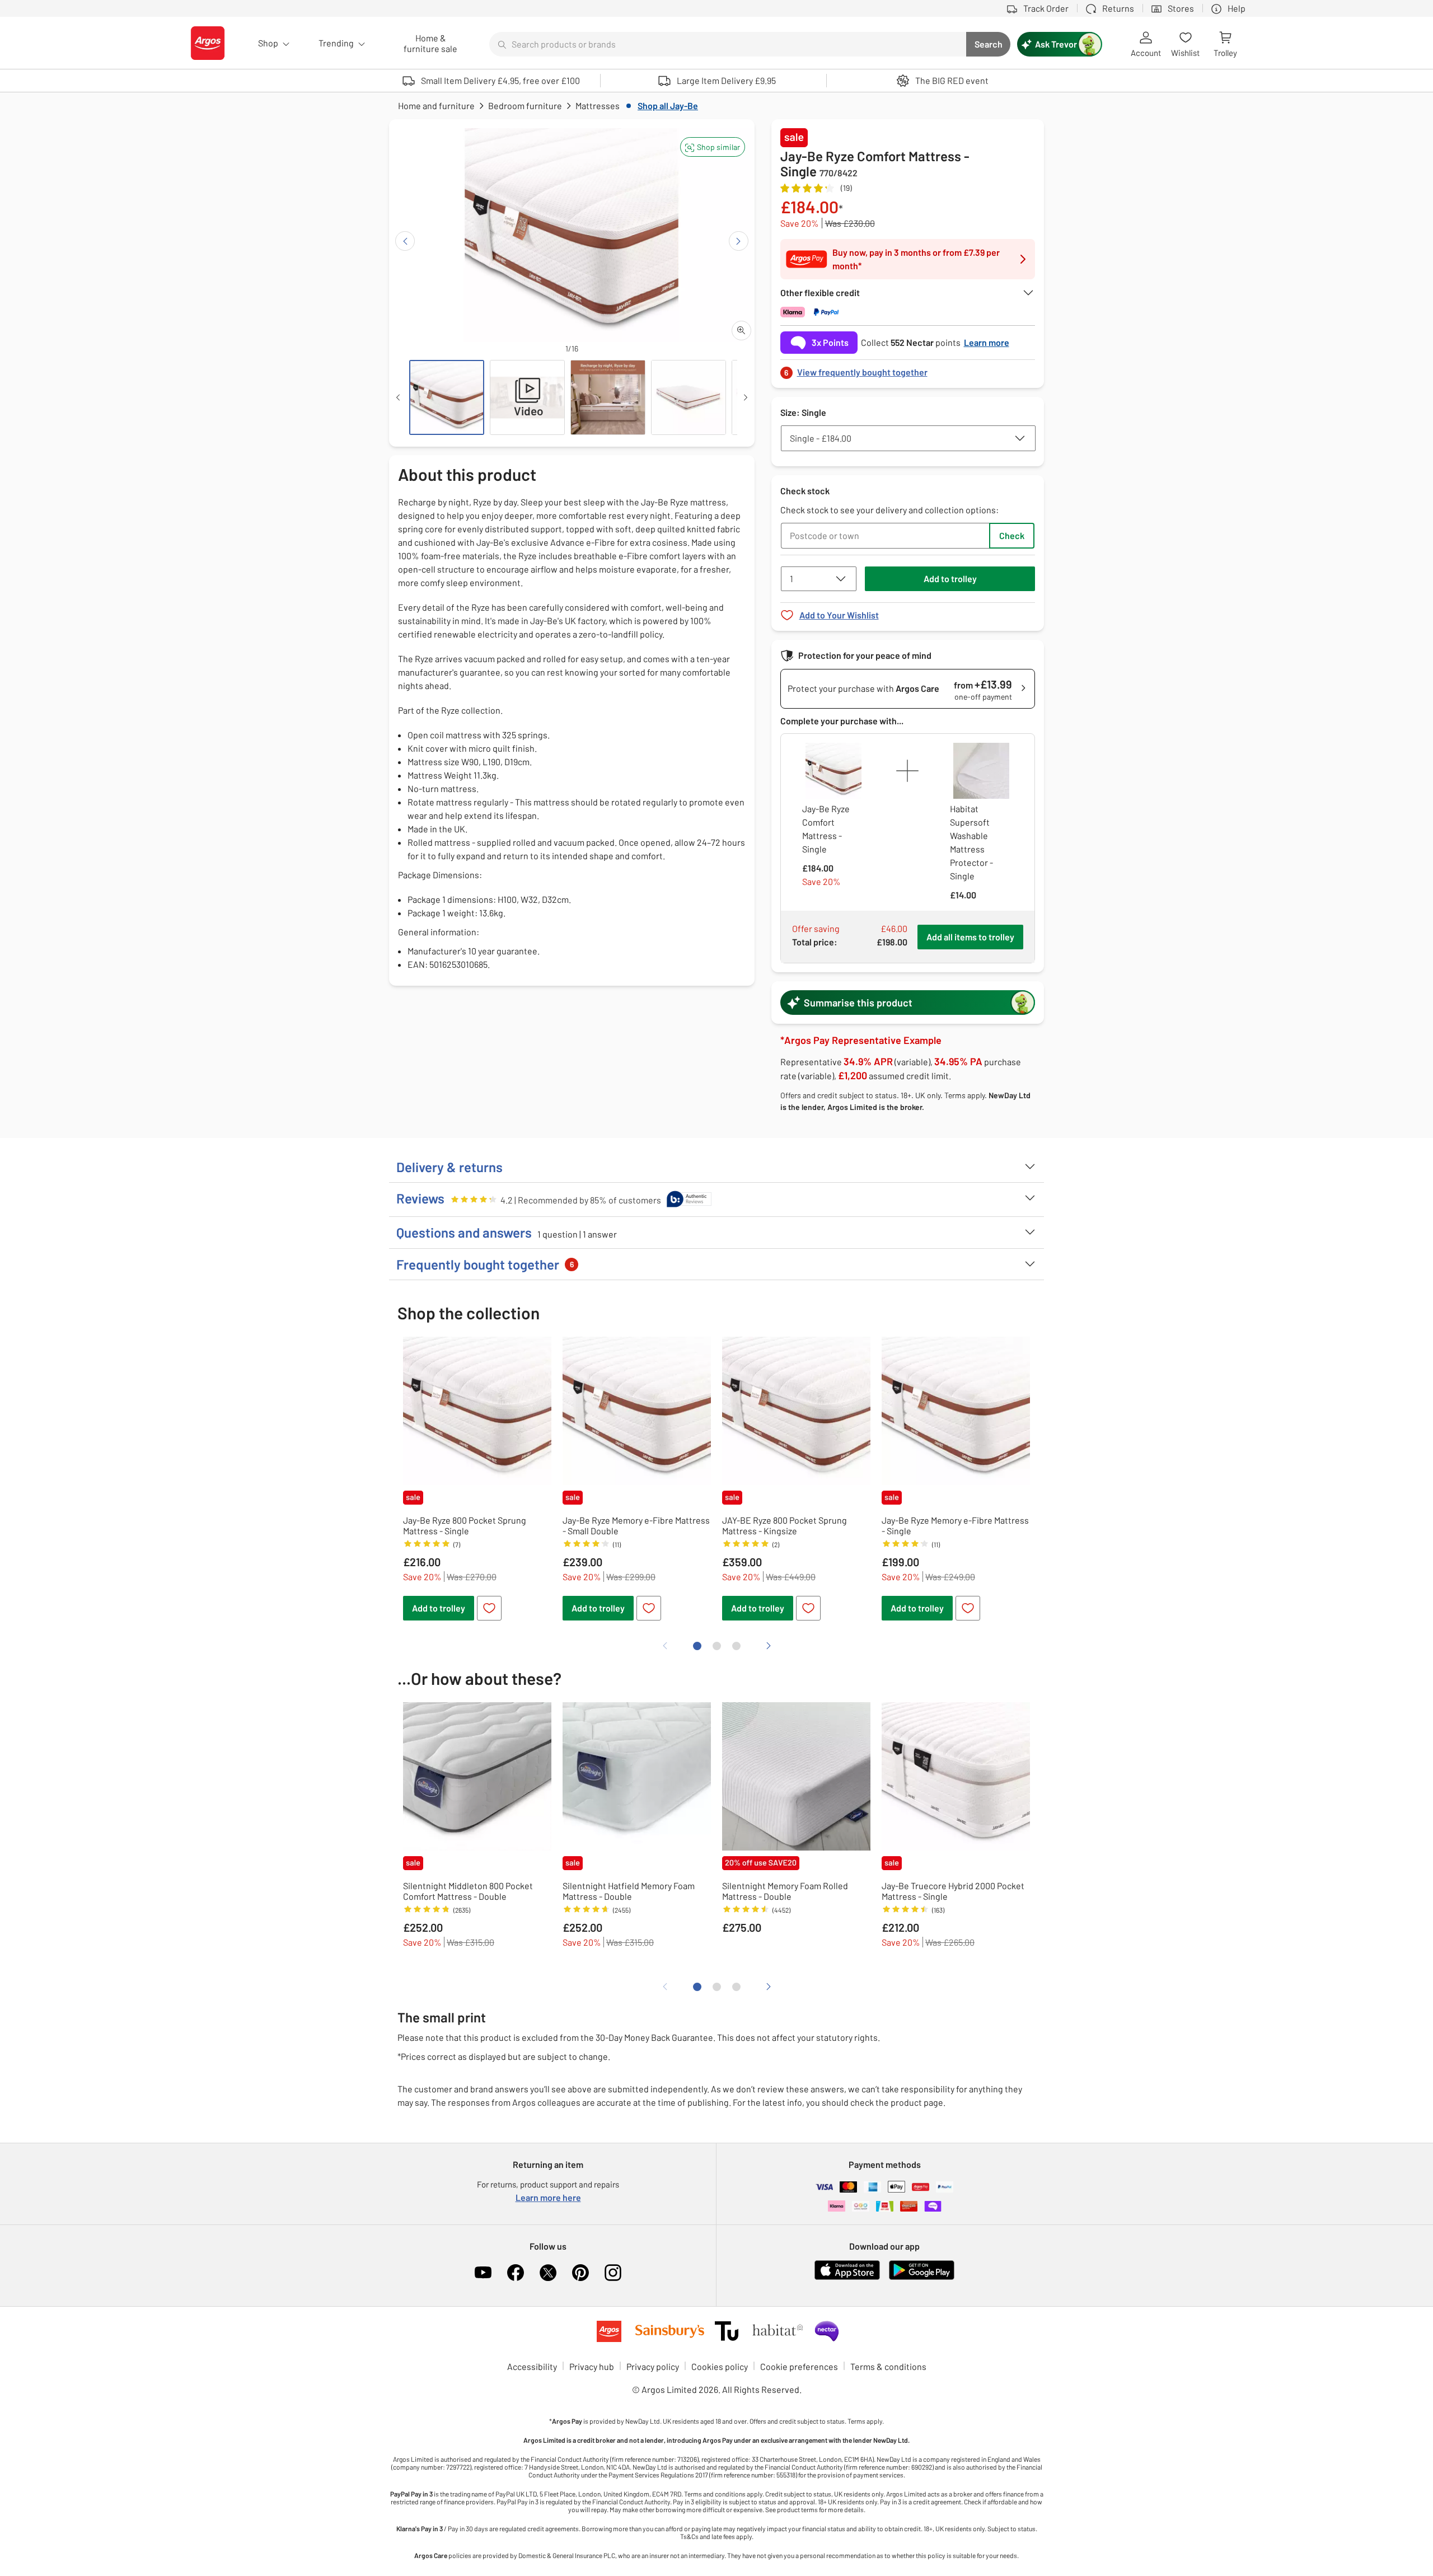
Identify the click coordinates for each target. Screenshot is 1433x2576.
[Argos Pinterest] (580, 2273)
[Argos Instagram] (613, 2273)
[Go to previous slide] (405, 241)
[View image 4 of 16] (689, 397)
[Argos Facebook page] (516, 2273)
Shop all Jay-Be (668, 106)
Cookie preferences (799, 2366)
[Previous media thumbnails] (398, 397)
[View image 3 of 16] (608, 397)
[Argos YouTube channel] (483, 2273)
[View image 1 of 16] (447, 397)
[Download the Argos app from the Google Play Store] (922, 2277)
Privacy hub (592, 2366)
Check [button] (1012, 535)
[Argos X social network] (548, 2273)
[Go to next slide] (739, 241)
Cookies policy (720, 2366)
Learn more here (548, 2197)
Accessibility (532, 2366)
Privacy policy (653, 2366)
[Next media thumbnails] (746, 397)
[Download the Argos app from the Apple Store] (847, 2277)
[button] (713, 147)
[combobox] (728, 44)
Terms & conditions (888, 2366)
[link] (908, 369)
